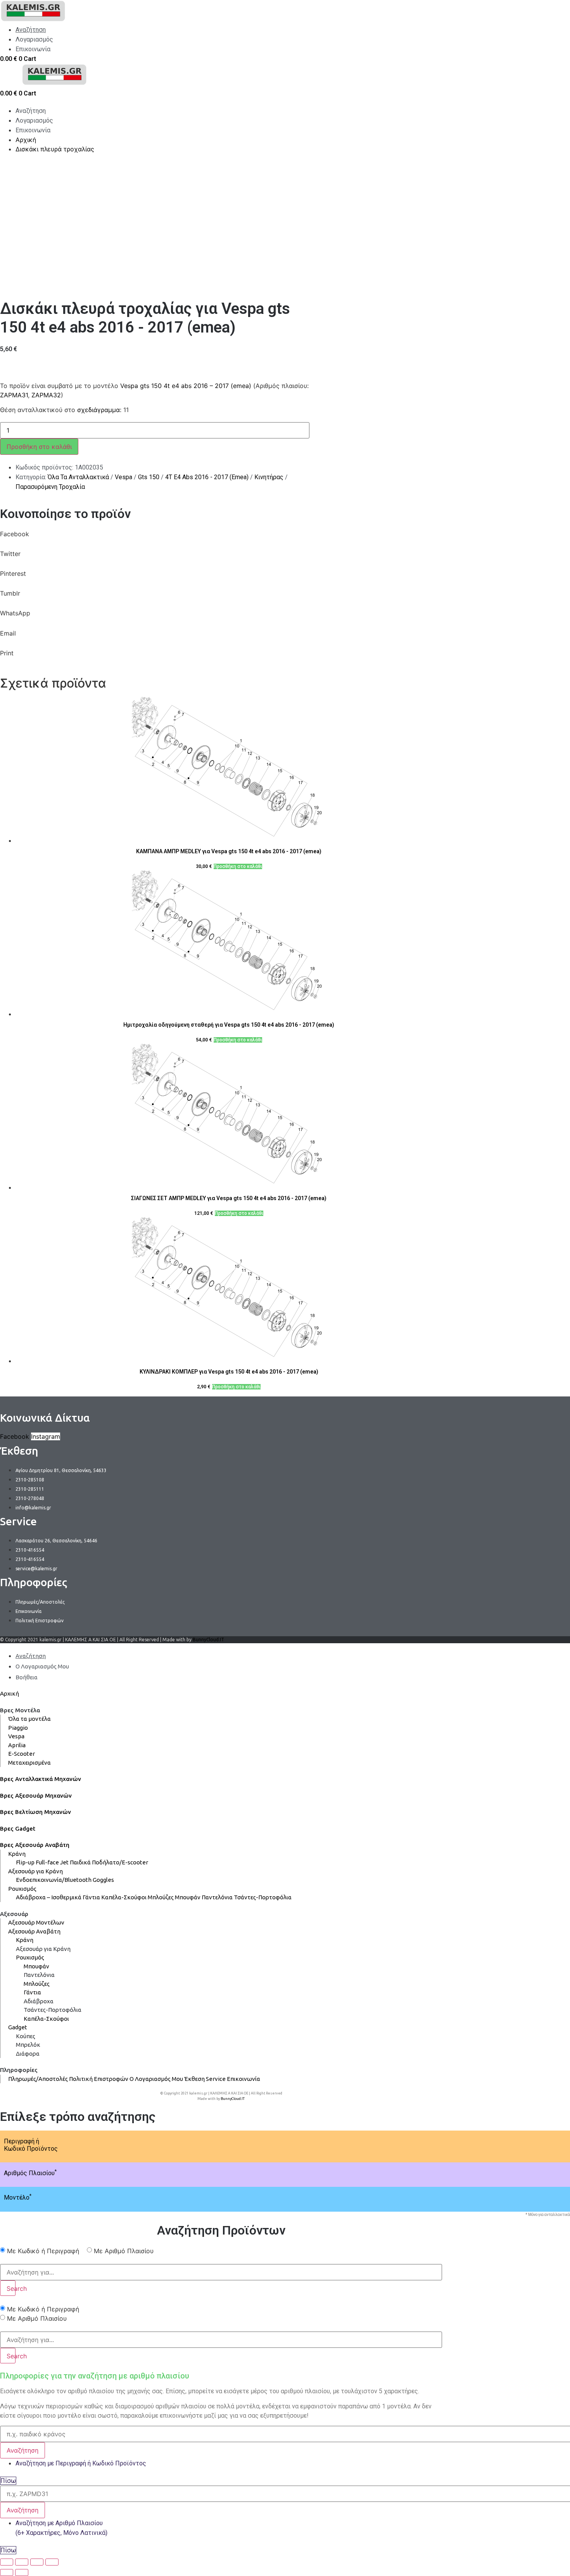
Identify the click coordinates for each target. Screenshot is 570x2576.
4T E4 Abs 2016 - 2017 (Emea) (207, 477)
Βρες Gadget (18, 1828)
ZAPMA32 (46, 395)
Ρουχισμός (22, 1889)
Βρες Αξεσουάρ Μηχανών (36, 1796)
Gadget (18, 2027)
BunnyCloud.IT (208, 1640)
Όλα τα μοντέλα (29, 1719)
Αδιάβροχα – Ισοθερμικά (49, 1897)
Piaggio (18, 1728)
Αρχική (9, 1693)
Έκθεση (194, 2079)
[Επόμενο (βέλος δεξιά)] (22, 2573)
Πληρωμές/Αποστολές (38, 2079)
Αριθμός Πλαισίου (30, 2173)
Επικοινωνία (244, 2079)
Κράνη (17, 1854)
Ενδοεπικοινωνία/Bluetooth (54, 1880)
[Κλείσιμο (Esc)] (7, 2562)
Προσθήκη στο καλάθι (39, 447)
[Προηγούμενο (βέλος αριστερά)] (7, 2573)
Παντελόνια (217, 1897)
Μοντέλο (18, 2197)
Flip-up (25, 1862)
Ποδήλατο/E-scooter (120, 1862)
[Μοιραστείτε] (22, 2562)
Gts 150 (149, 477)
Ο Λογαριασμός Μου (156, 2079)
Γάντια (91, 1897)
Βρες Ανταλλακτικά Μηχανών (41, 1779)
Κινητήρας (269, 477)
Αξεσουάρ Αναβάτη (34, 1931)
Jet (64, 1862)
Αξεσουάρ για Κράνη (35, 1871)
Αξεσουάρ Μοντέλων (36, 1922)
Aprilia (17, 1745)
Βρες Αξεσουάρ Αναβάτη (35, 1845)
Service (216, 2079)
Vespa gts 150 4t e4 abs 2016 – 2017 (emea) (186, 386)
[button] (221, 539)
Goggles (103, 1880)
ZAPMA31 (14, 395)
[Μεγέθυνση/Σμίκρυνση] (52, 2562)
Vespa (123, 477)
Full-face (47, 1862)
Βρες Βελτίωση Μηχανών (35, 1812)
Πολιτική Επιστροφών (99, 2079)
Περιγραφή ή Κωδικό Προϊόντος (31, 2145)
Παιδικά (80, 1862)
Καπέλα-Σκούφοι (124, 1897)
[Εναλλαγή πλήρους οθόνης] (37, 2562)
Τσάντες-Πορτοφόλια (263, 1897)
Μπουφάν (188, 1897)
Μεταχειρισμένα (29, 1763)
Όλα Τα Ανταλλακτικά (78, 477)
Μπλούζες (161, 1897)
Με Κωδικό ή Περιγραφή (43, 2251)
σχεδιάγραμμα (98, 410)
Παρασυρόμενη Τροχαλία (50, 487)
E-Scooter (22, 1754)
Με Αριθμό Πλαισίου (124, 2251)
